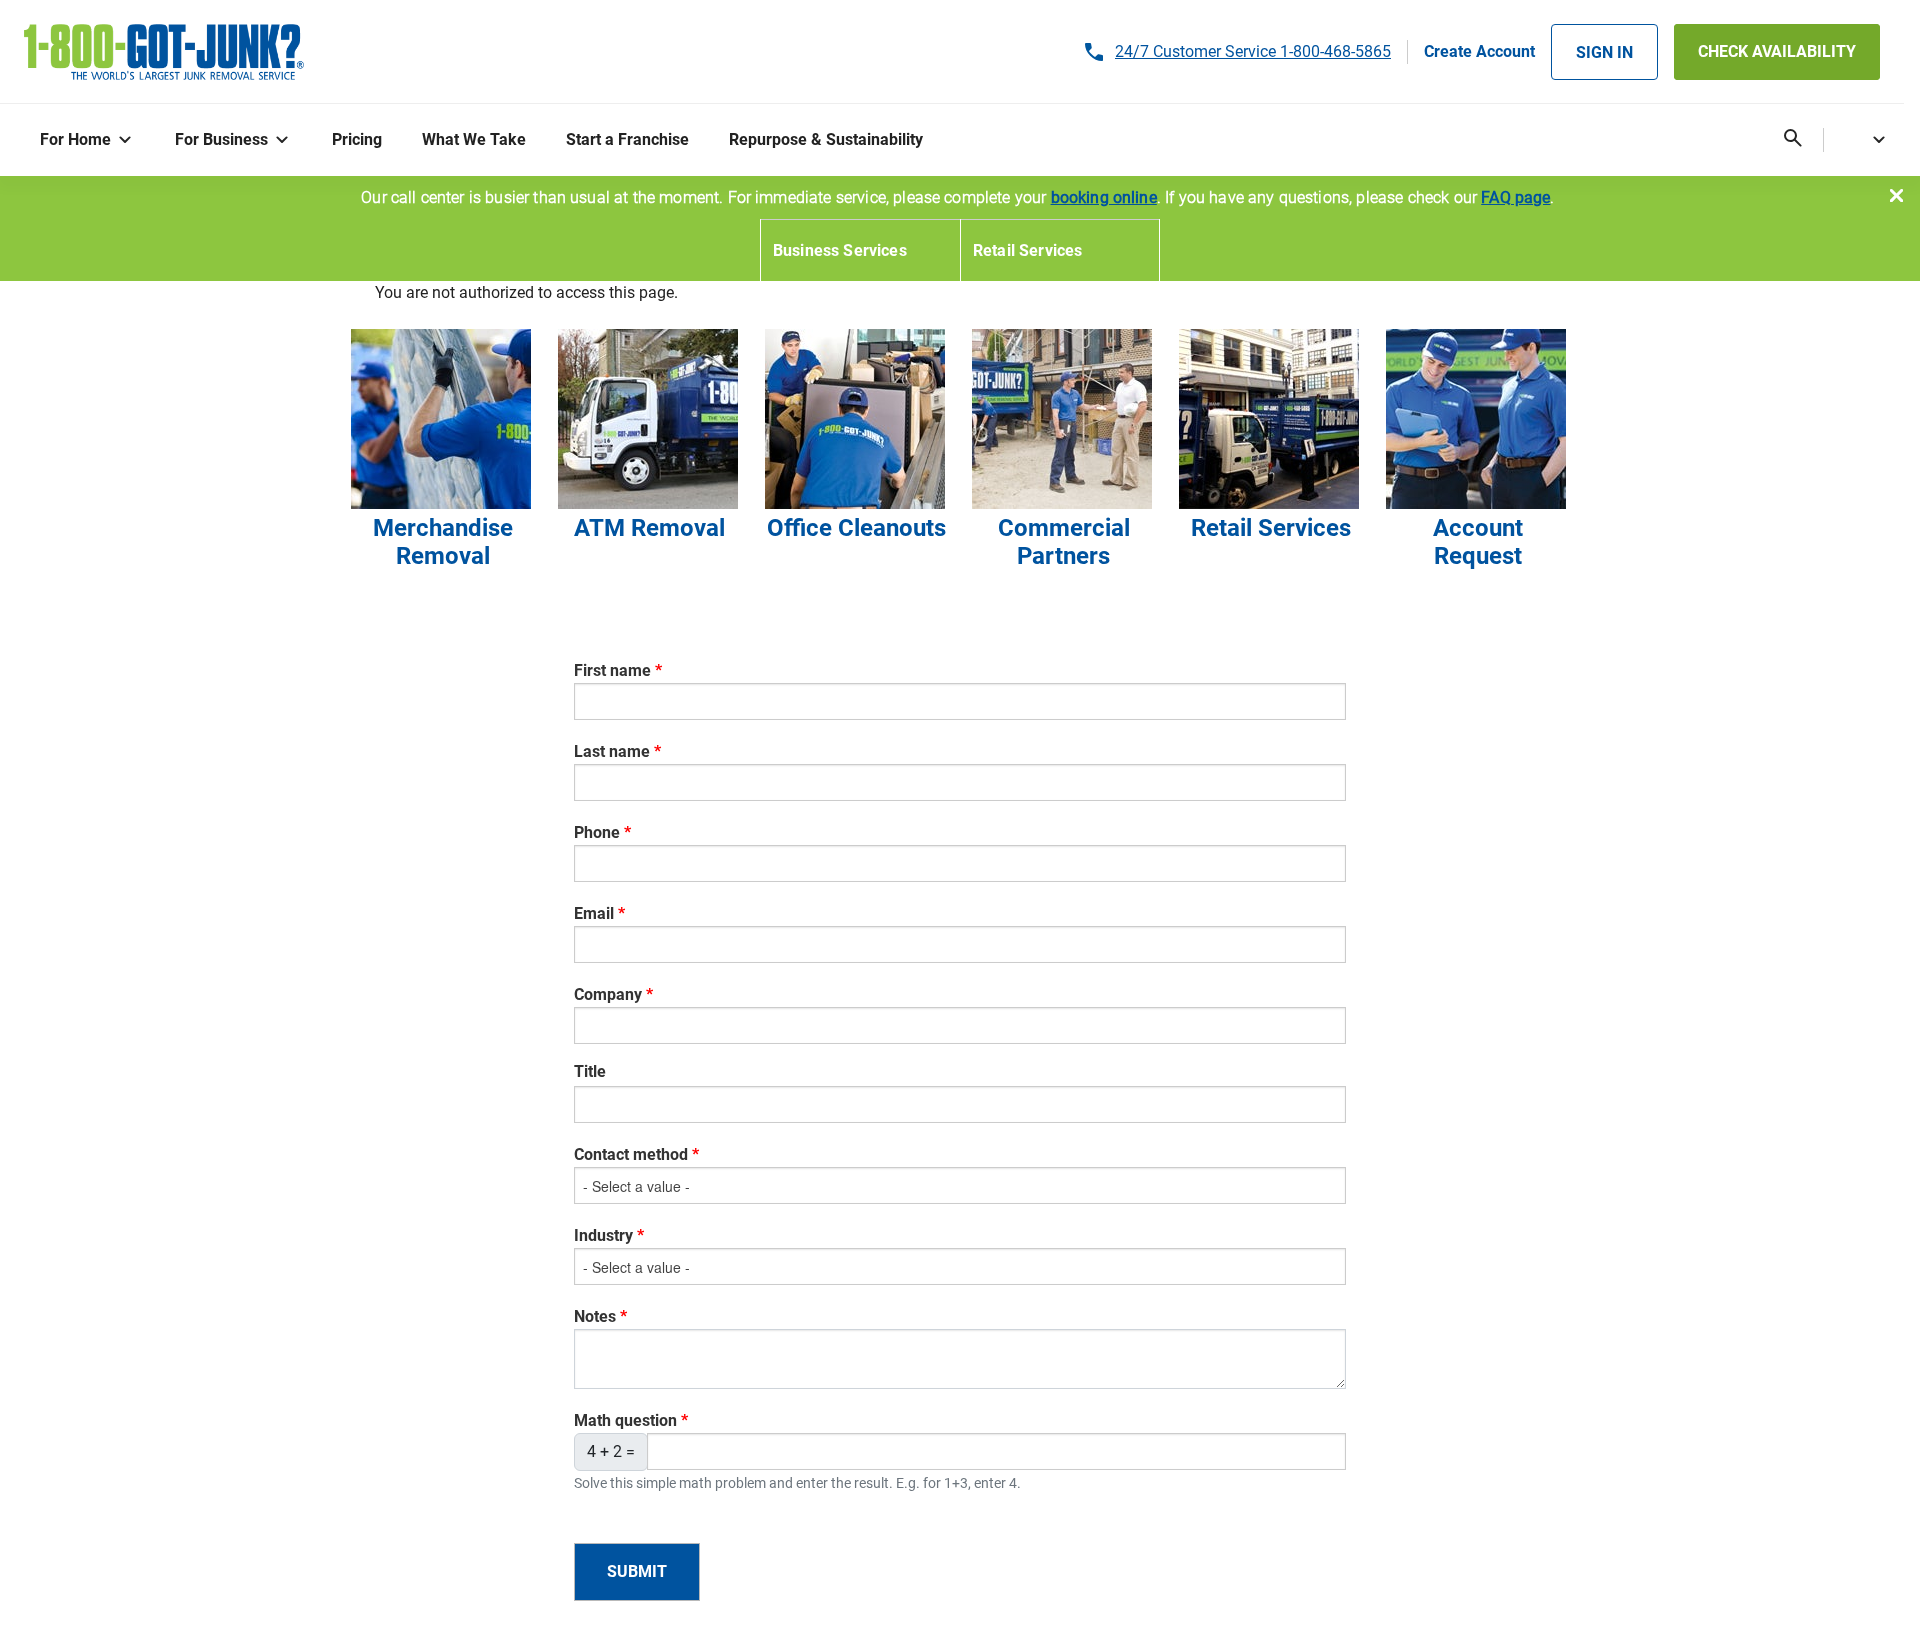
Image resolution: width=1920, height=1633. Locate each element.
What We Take (474, 139)
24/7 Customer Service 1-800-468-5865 (1253, 51)
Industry (603, 1235)
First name (612, 670)
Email (594, 913)
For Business (221, 139)
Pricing (357, 139)
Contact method (631, 1154)
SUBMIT (637, 1571)
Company (608, 994)
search (1793, 138)
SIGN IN (1604, 52)
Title (590, 1071)
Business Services (840, 250)
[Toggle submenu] (129, 141)
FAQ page (1515, 197)
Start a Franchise (627, 139)
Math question (625, 1420)
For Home (75, 139)
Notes (595, 1316)
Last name (612, 751)
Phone (597, 832)
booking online (1104, 197)
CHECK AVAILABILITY (1777, 51)
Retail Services (1027, 250)
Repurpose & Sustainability (826, 139)
